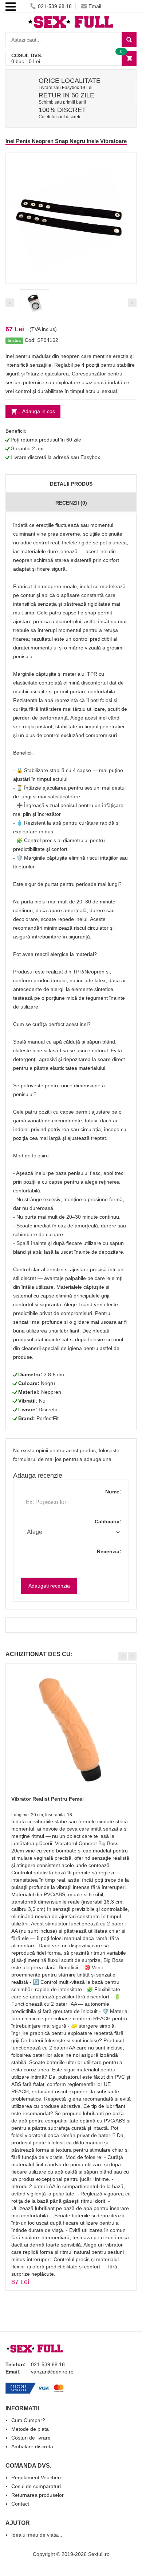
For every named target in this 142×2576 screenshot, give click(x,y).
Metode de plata (30, 2429)
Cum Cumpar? (28, 2420)
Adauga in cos (39, 411)
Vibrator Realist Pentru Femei (48, 1799)
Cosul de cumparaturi (36, 2486)
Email (95, 6)
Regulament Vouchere (37, 2477)
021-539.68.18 (55, 6)
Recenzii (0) (71, 503)
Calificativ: (108, 1522)
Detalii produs (71, 484)
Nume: (113, 1492)
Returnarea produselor (38, 2495)
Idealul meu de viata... (37, 2535)
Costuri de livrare (31, 2438)
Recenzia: (109, 1551)
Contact (20, 2504)
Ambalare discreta (32, 2446)
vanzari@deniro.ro (52, 2372)
